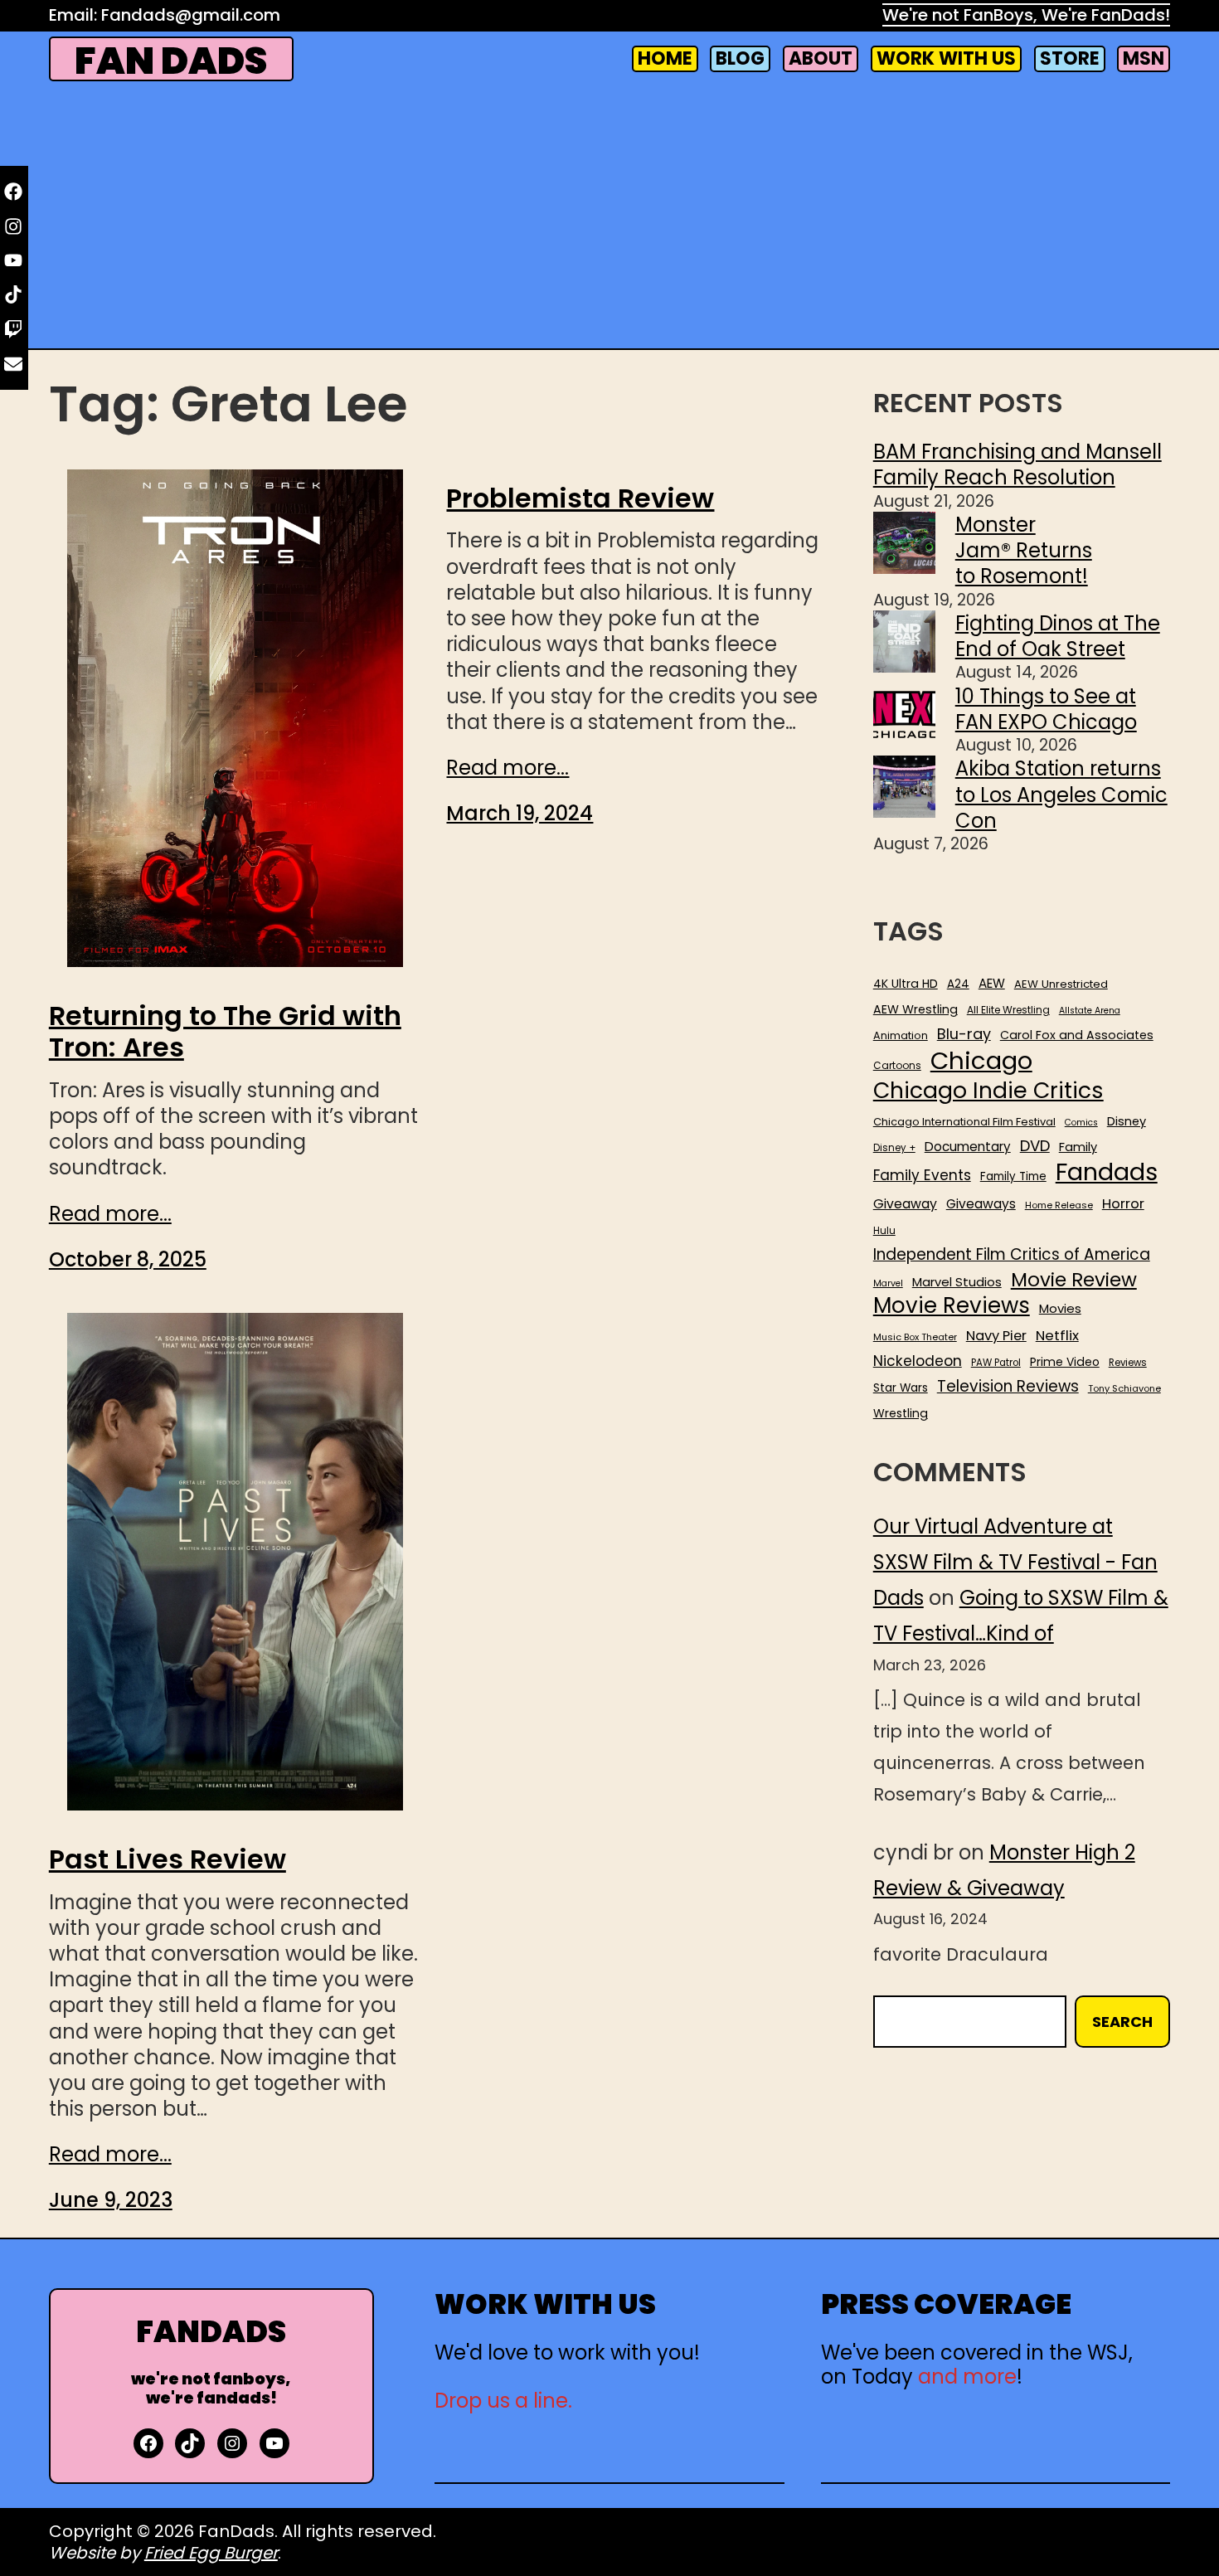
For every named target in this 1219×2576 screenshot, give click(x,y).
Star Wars (901, 1388)
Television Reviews (1008, 1387)
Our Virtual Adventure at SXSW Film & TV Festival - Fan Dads (1015, 1562)
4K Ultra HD (906, 984)
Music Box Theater (915, 1337)
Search (1122, 2022)
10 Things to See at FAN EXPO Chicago (1046, 709)
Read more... (110, 1214)
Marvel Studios (957, 1282)
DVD (1035, 1146)
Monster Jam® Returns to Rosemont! (1024, 550)
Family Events (922, 1175)
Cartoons (897, 1066)
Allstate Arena (1090, 1011)
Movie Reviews (952, 1306)
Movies (1060, 1309)
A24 (958, 984)
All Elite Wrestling (1008, 1010)
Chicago (981, 1061)
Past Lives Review (168, 1859)
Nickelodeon (918, 1361)
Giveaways (981, 1204)
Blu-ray (964, 1034)
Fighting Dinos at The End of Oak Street (1058, 636)
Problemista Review (580, 498)
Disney (1127, 1122)
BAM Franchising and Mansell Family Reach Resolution (1017, 464)
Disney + (894, 1148)
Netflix (1057, 1336)
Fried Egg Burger (211, 2553)
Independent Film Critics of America (1012, 1255)
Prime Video (1065, 1362)
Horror (1123, 1204)
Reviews (1128, 1363)
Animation (901, 1036)
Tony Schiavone (1124, 1389)
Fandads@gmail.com (191, 15)
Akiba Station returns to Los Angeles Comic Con (1061, 794)
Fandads (1107, 1173)
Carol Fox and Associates (1077, 1035)
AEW (992, 984)
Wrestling (901, 1413)
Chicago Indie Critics (988, 1091)
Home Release (1059, 1205)
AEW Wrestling (915, 1009)
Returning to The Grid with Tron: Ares (225, 1032)
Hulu (884, 1231)
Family (1078, 1147)
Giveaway (905, 1204)
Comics (1081, 1123)
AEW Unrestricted (1061, 984)
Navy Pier (996, 1336)
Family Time (1013, 1177)
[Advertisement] (609, 217)
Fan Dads (171, 61)
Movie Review (1074, 1280)
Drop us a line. (503, 2401)
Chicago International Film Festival (964, 1123)
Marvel (888, 1284)
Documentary (968, 1147)
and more (967, 2377)
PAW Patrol (996, 1363)
